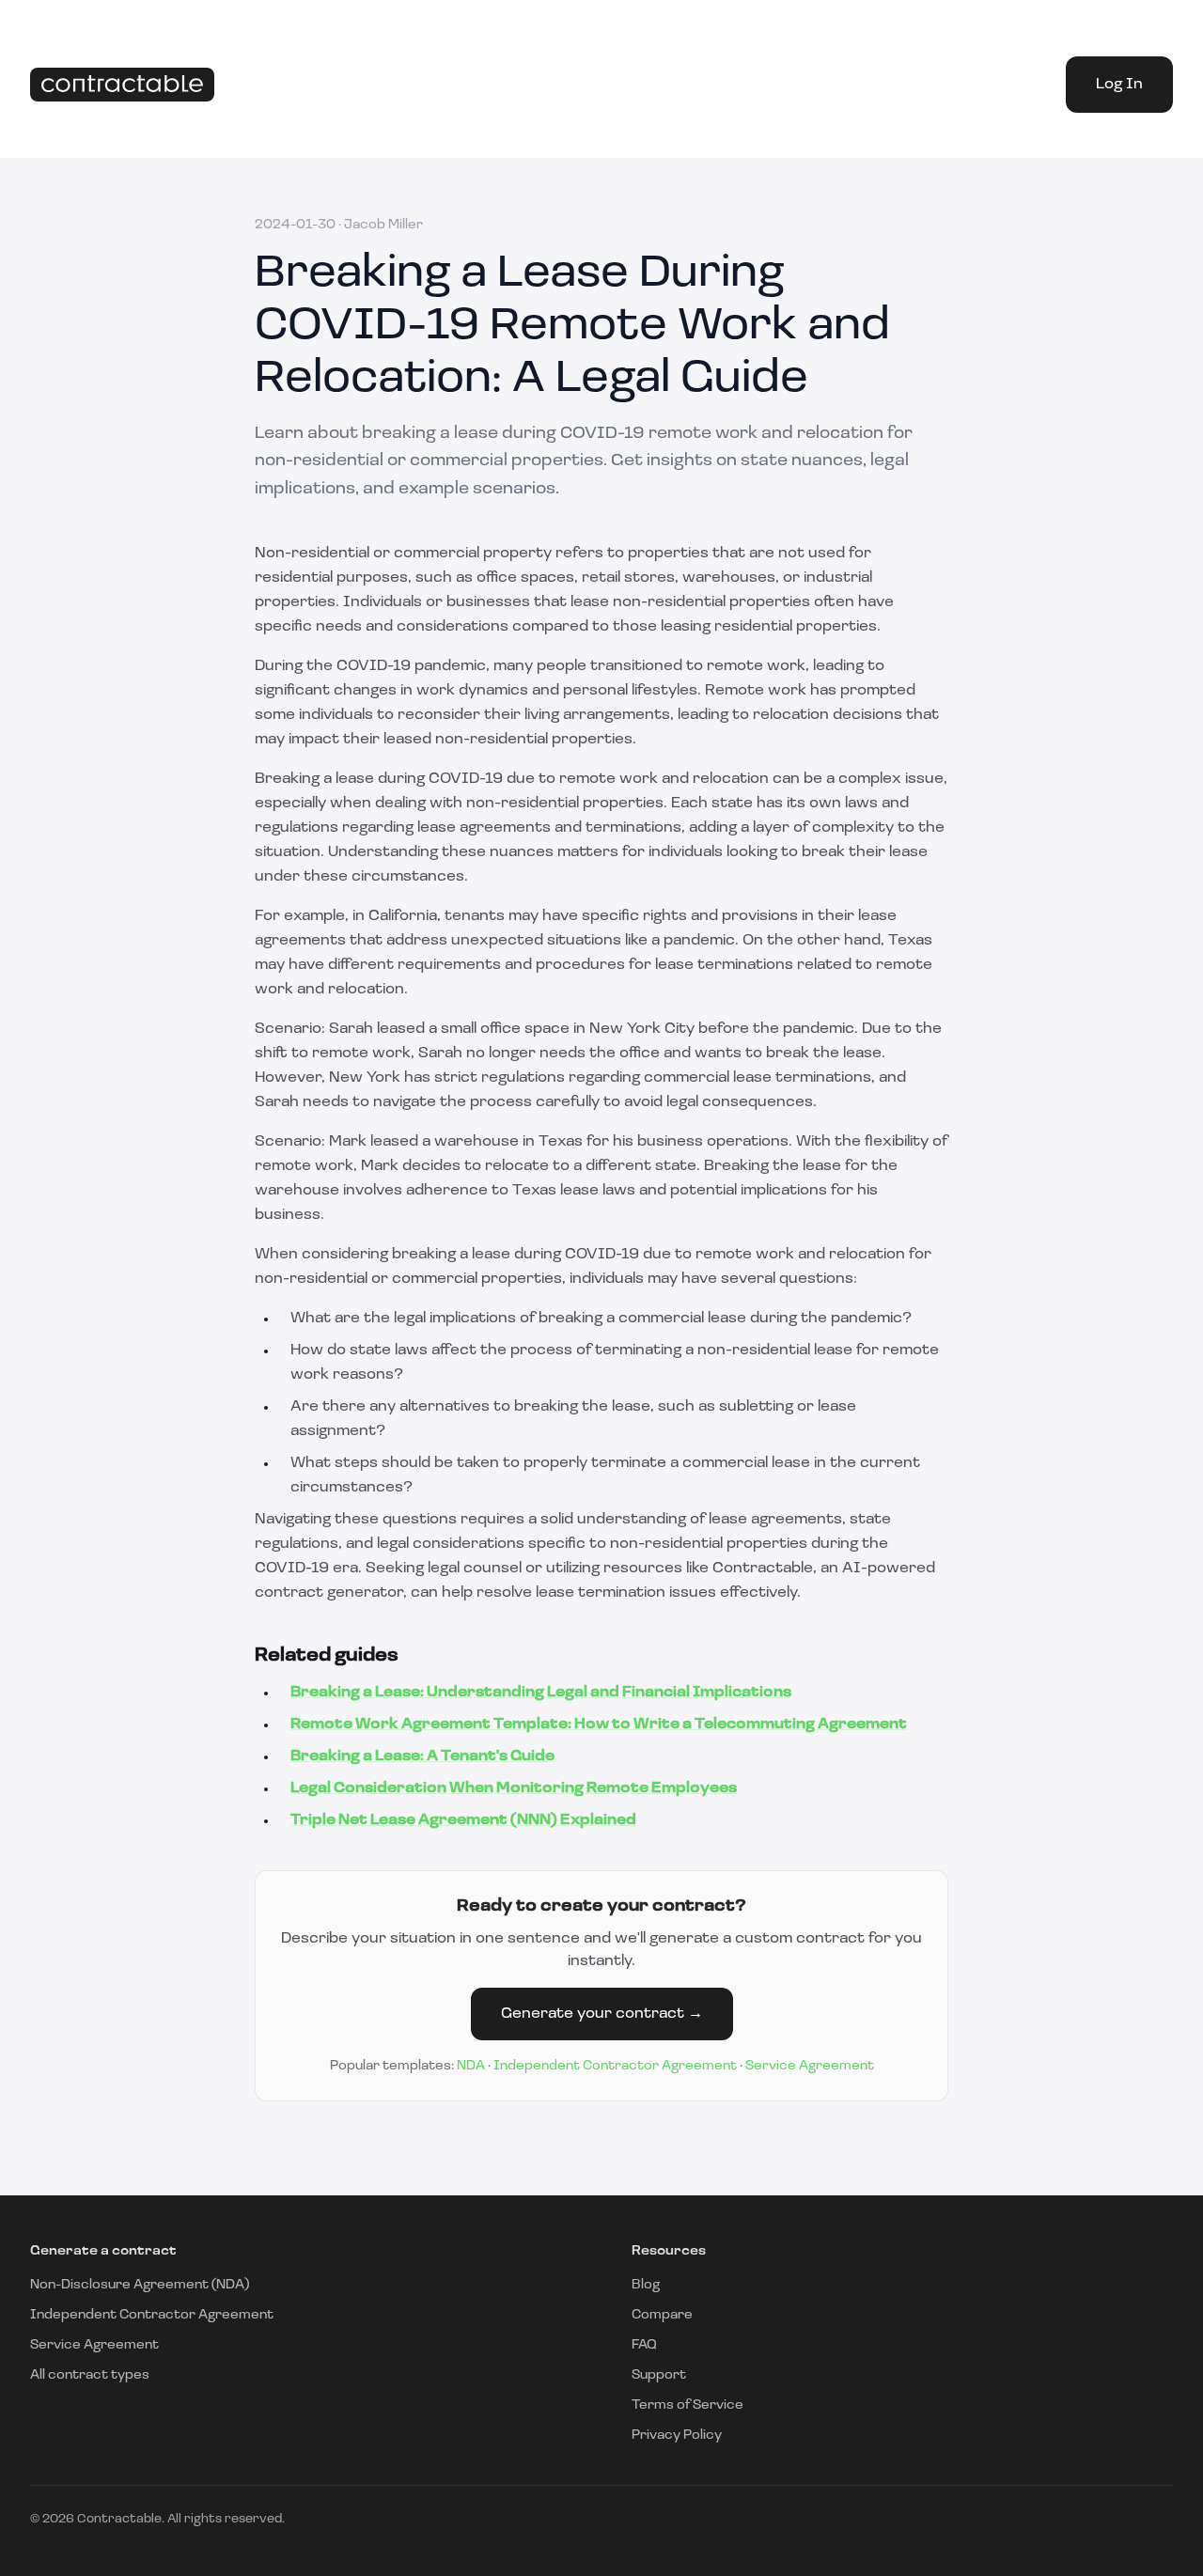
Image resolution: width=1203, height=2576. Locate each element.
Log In (1119, 85)
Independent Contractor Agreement (615, 2066)
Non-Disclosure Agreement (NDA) (140, 2285)
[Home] (122, 85)
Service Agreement (810, 2066)
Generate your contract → (602, 2014)
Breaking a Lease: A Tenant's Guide (422, 1756)
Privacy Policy (677, 2435)
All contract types (90, 2375)
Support (659, 2375)
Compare (662, 2315)
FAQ (644, 2345)
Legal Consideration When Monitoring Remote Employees (514, 1788)
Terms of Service (687, 2405)
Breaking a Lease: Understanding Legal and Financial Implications (541, 1693)
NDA (471, 2066)
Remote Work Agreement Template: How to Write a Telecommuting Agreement (599, 1725)
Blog (646, 2285)
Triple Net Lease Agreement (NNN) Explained (463, 1820)
